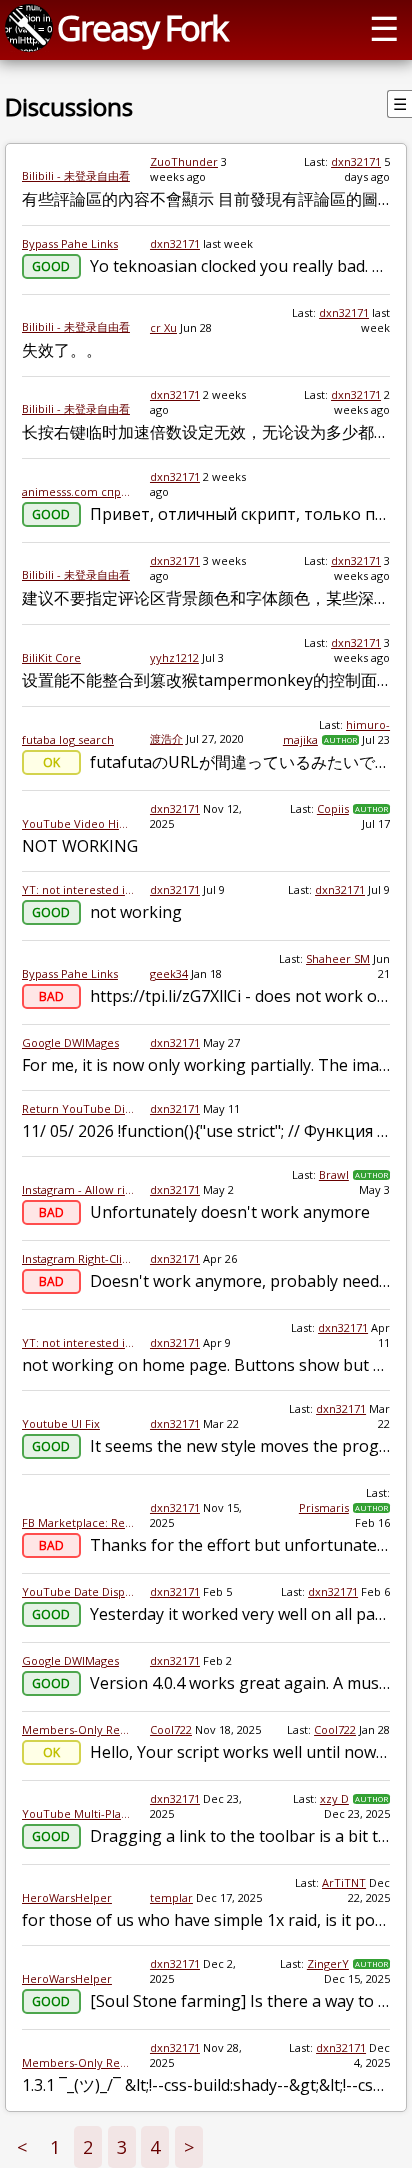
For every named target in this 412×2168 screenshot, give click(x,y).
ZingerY (328, 1963)
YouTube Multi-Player (78, 1813)
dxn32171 (356, 161)
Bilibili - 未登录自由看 (76, 175)
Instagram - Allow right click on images (78, 1189)
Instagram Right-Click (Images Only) (78, 1258)
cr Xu (163, 327)
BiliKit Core (51, 657)
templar (171, 1897)
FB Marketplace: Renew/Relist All (78, 1522)
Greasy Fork (142, 27)
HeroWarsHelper (67, 1897)
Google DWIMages (70, 1042)
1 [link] (55, 2147)
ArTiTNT (344, 1882)
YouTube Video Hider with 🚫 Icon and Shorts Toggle (78, 823)
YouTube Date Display (78, 1591)
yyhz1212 (174, 657)
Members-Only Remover (78, 1729)
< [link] (22, 2147)
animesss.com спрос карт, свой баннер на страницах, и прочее (78, 491)
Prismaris (324, 1507)
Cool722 (171, 1729)
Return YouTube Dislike (78, 1108)
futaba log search (68, 739)
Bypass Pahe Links (70, 243)
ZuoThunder (184, 161)
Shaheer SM (338, 958)
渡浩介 (166, 738)
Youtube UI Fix (61, 1423)
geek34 (169, 973)
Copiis (333, 808)
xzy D (334, 1798)
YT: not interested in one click (78, 889)
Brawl (334, 1174)
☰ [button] (384, 27)
